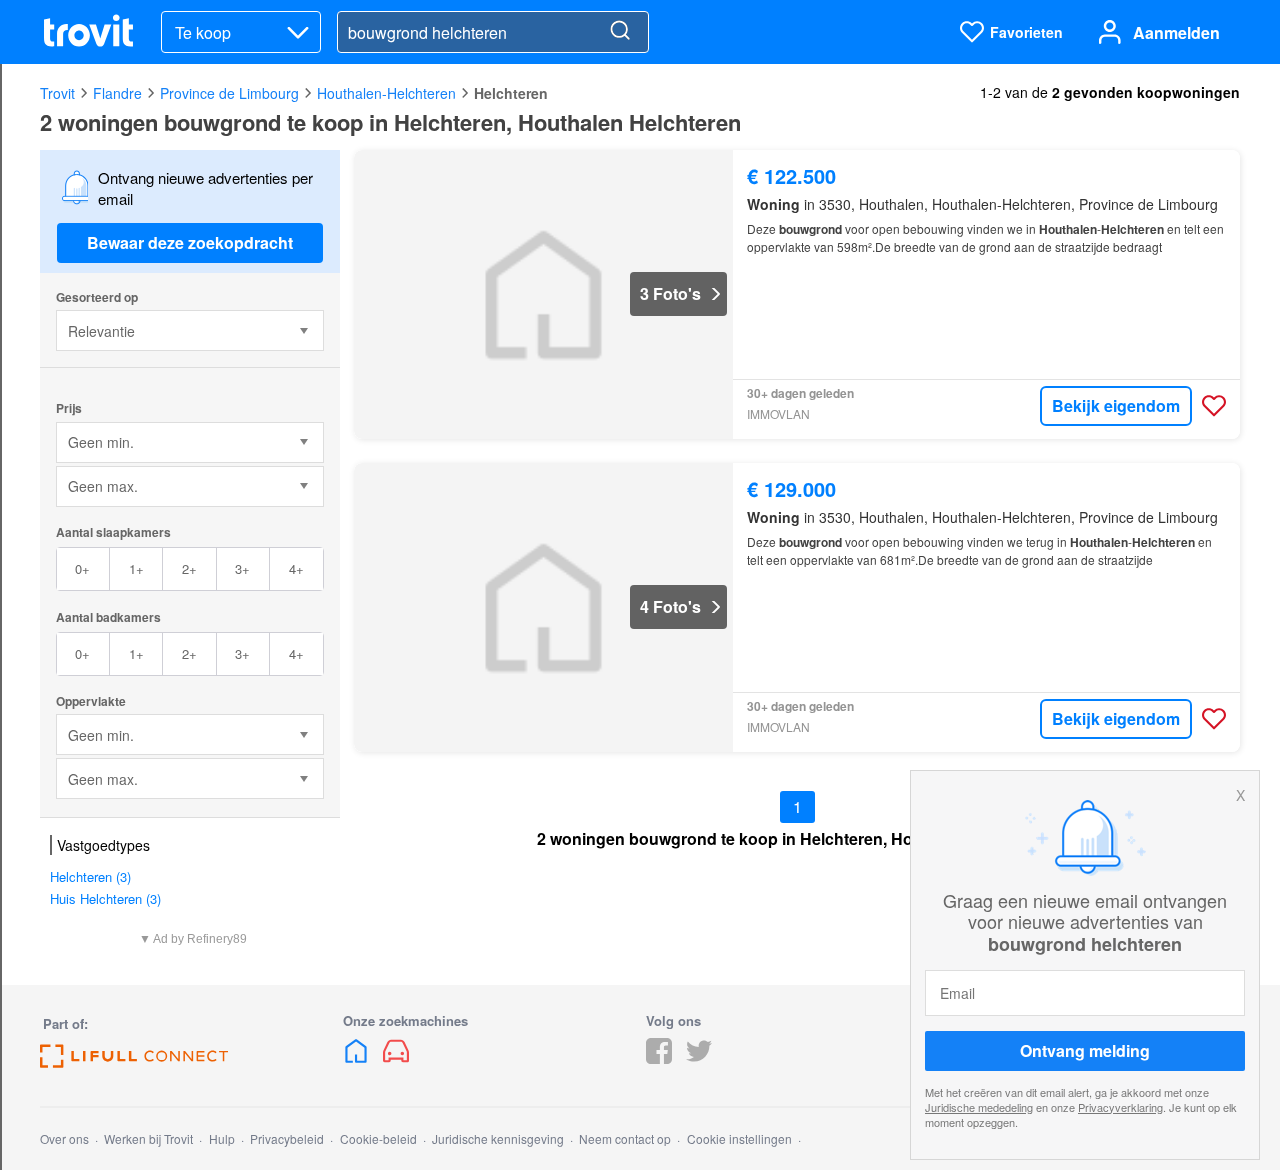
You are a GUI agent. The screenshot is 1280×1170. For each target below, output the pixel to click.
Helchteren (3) (90, 876)
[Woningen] (358, 1057)
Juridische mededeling (979, 1107)
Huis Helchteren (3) (105, 898)
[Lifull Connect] (134, 1061)
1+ (136, 568)
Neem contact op (625, 1138)
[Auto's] (396, 1057)
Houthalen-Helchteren (386, 93)
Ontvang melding (1085, 1050)
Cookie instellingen (739, 1138)
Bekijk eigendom (1116, 405)
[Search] (620, 32)
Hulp (222, 1138)
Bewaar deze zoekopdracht (190, 242)
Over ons (64, 1138)
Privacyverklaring (1120, 1107)
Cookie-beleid (378, 1138)
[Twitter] (699, 1057)
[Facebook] (659, 1057)
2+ (189, 568)
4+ (296, 568)
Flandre (117, 93)
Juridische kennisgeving (498, 1138)
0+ (82, 568)
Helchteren (511, 93)
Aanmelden (1176, 32)
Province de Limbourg (229, 93)
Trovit (57, 93)
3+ (242, 568)
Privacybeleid (287, 1138)
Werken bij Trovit (148, 1138)
